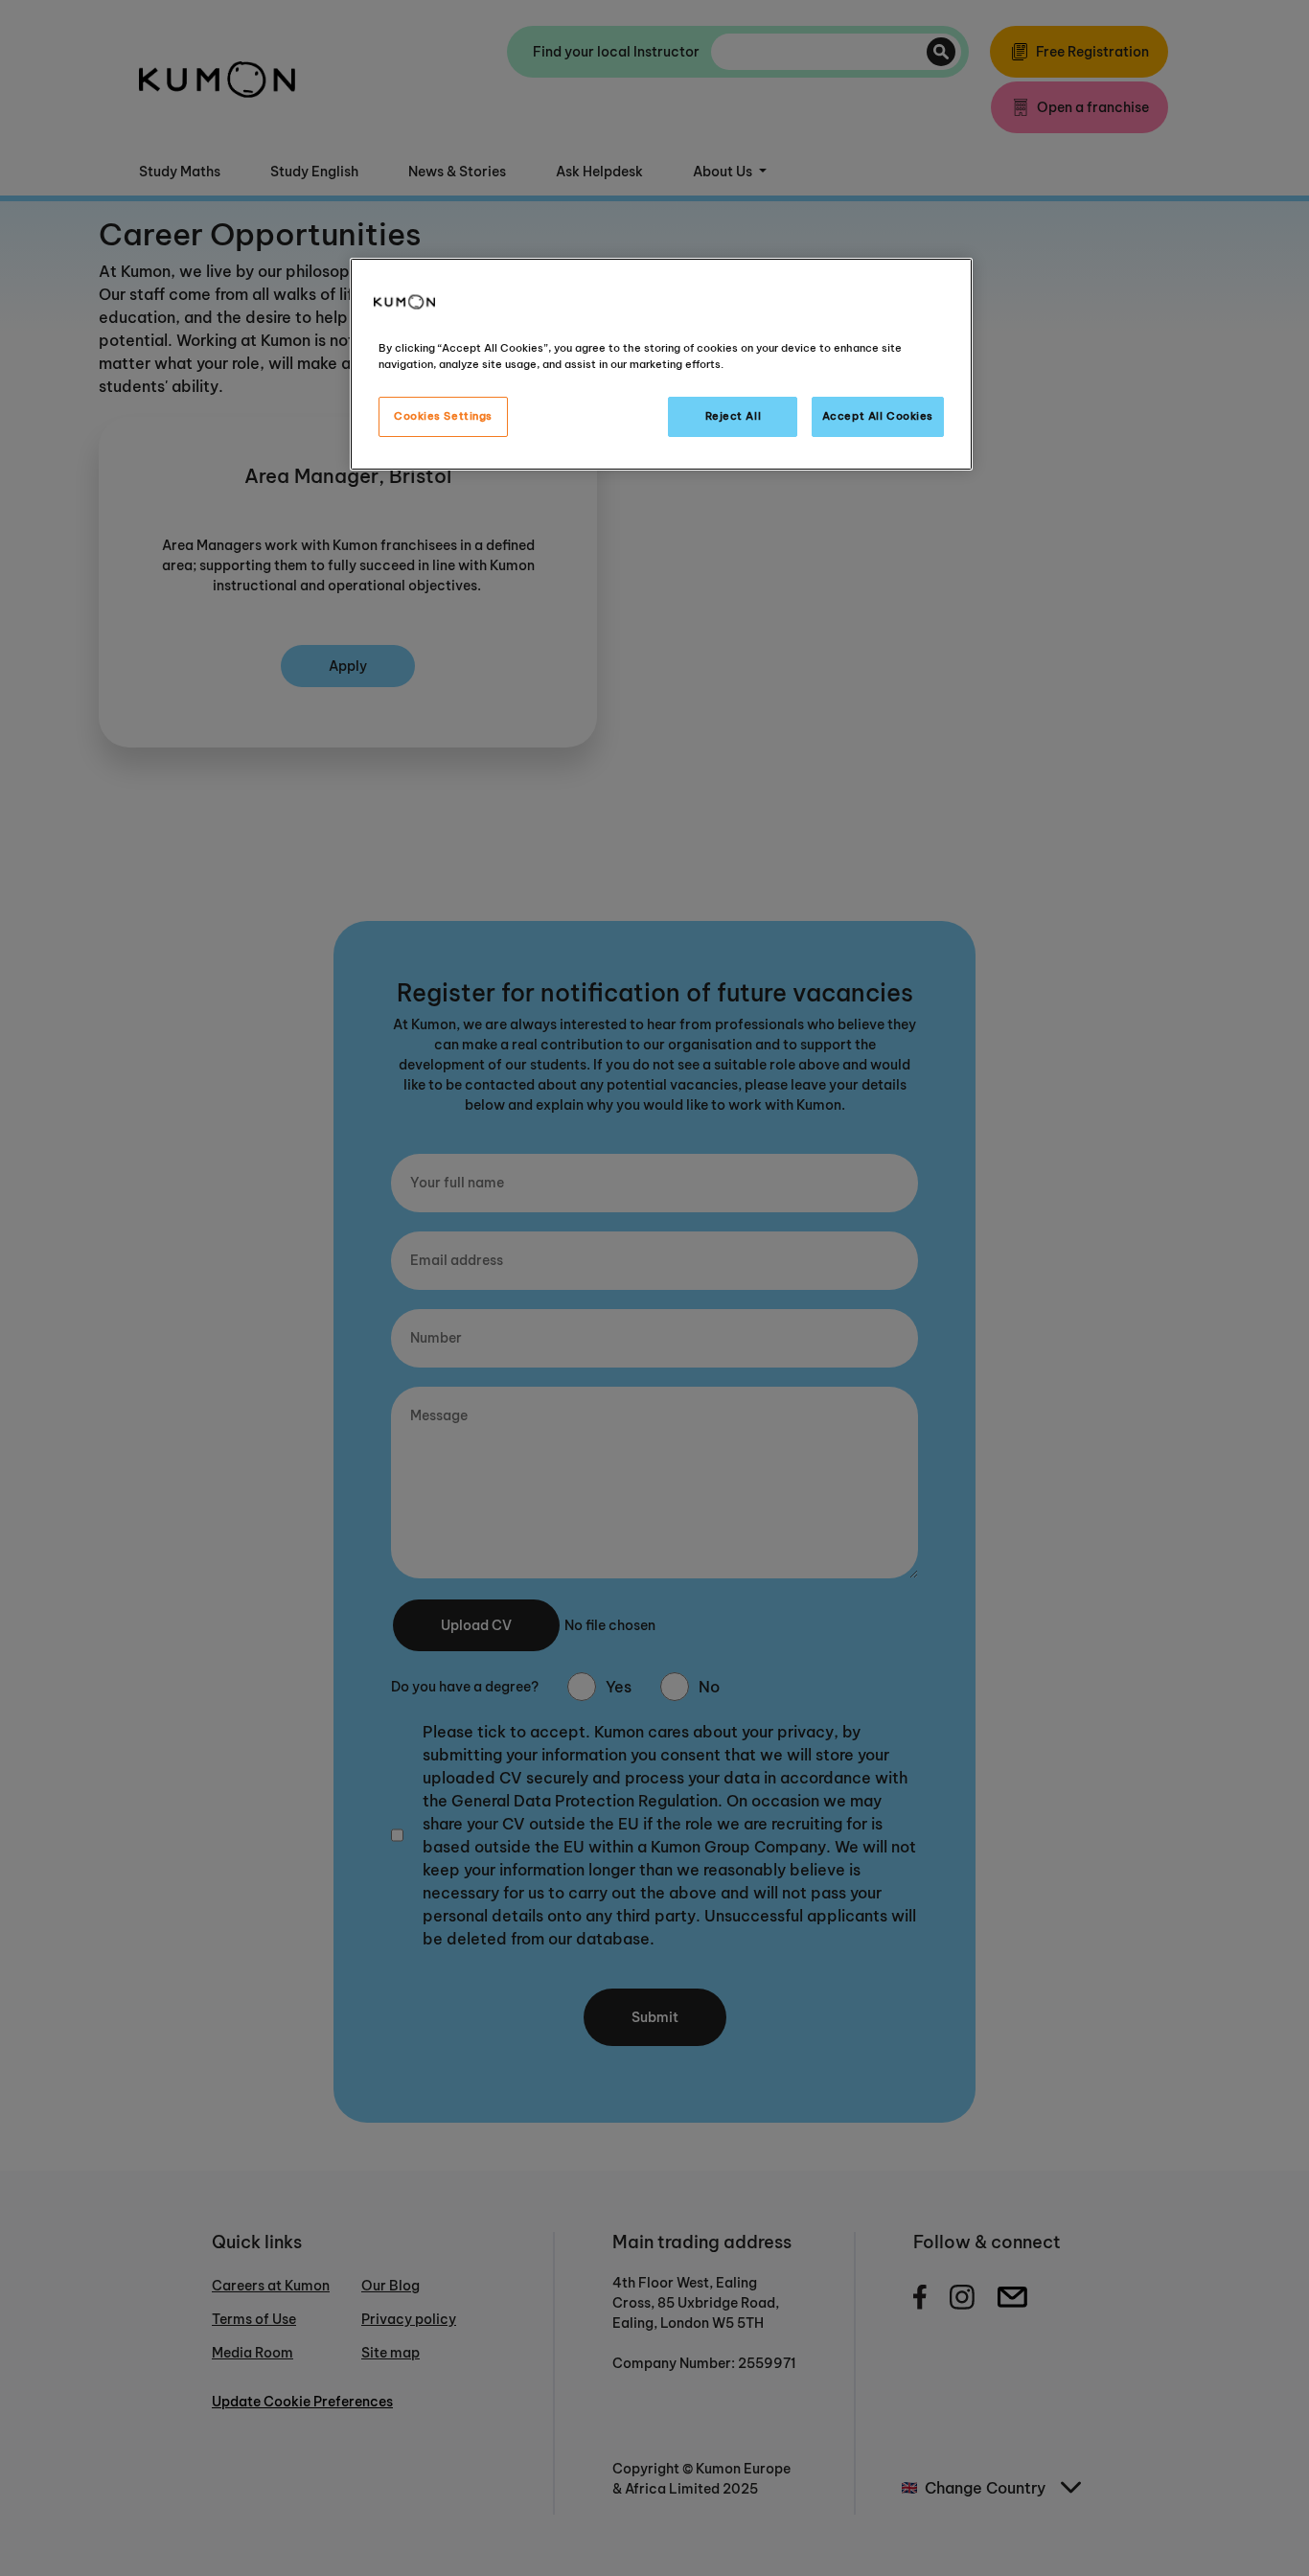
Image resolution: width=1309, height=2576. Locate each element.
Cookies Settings (443, 416)
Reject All (734, 416)
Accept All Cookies (878, 416)
